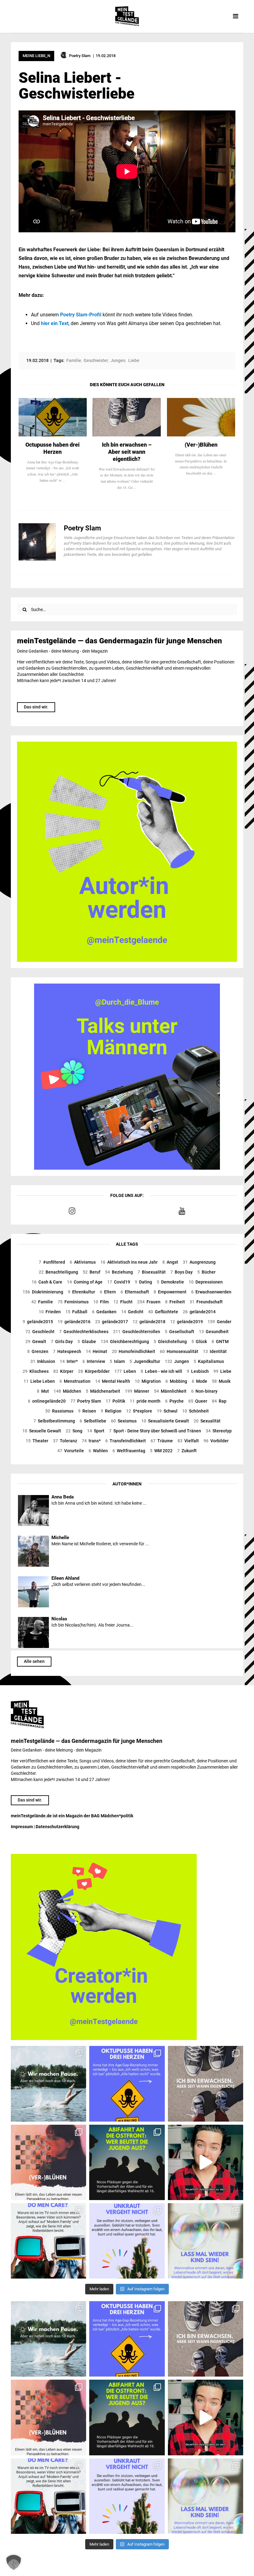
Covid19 (119, 1282)
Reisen (87, 1411)
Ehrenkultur (81, 1292)
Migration (148, 1381)
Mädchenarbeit (103, 1391)
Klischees (36, 1371)
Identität (215, 1351)
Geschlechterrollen (137, 1332)
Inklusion (43, 1361)
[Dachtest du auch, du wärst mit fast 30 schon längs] (206, 2162)
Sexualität (207, 1421)
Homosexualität (179, 1351)
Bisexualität (152, 1272)
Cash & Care (47, 1282)
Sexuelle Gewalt (42, 1431)
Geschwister (96, 360)
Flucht (123, 1302)
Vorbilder (216, 1441)
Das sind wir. (36, 707)
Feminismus (73, 1302)
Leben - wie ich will (161, 1371)
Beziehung (119, 1272)
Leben (125, 1371)
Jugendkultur (145, 1361)
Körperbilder (94, 1371)
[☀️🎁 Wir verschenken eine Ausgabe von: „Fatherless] (48, 2084)
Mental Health (113, 1381)
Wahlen (98, 1451)
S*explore (139, 1411)
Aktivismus (83, 1262)
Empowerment (170, 1292)
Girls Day (62, 1342)
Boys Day (182, 1272)
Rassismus (59, 1411)
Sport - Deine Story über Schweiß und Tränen (155, 1431)
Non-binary (204, 1391)
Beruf (92, 1272)
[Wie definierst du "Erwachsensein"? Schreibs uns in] (206, 2084)
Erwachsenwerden (211, 1292)
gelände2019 (186, 1322)
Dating (143, 1282)
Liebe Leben (39, 1381)
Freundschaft (206, 1302)
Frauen (149, 1302)
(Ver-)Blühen (201, 445)
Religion (111, 1411)
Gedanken (104, 1312)
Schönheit (195, 1411)
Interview (94, 1361)
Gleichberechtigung (125, 1342)
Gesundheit (214, 1332)
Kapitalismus (209, 1361)
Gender (219, 1322)
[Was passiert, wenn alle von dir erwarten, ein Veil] (127, 2241)
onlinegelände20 (47, 1401)
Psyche (174, 1401)
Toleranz (65, 1441)
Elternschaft (135, 1292)
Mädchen (67, 1391)
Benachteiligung (58, 1272)
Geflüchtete (163, 1312)
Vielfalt (188, 1441)
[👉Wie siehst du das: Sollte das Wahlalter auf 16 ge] (127, 2162)
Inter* (69, 1361)
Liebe (222, 1371)
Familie (42, 1302)
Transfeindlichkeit (126, 1441)
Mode (199, 1381)
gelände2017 (112, 1322)
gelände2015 (38, 1322)
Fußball (76, 1312)
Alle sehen (34, 1661)
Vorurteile (71, 1451)
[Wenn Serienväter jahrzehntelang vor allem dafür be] (48, 2241)
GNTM (220, 1342)
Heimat (96, 1351)
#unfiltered (52, 1262)
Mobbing (176, 1381)
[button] (14, 2562)
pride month (145, 1401)
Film (101, 1302)
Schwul (167, 1411)
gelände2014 (199, 1312)
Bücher (206, 1272)
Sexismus (124, 1421)
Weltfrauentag (129, 1451)
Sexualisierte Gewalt (165, 1421)
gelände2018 (149, 1322)
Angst (170, 1262)
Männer (137, 1391)
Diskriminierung (43, 1292)
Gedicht (132, 1312)
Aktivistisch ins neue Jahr (129, 1262)
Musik (221, 1381)
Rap (219, 1401)
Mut (43, 1391)
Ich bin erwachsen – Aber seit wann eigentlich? (127, 452)
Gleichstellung (170, 1342)
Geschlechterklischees (84, 1332)
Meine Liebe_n (36, 56)
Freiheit (175, 1302)
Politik (115, 1401)
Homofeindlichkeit (134, 1351)
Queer (198, 1401)
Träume (162, 1441)
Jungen (177, 1361)
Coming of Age (85, 1282)
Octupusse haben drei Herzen (53, 448)
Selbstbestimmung (54, 1421)
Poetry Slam (86, 1401)
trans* (91, 1441)
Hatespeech (67, 1351)
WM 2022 (161, 1451)
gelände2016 (74, 1322)
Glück (199, 1342)
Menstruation (75, 1381)
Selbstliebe (93, 1421)
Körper (63, 1371)
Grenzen (38, 1351)
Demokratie (170, 1282)
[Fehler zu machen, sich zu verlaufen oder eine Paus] (48, 2162)
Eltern (108, 1292)
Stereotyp (219, 1431)
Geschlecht (40, 1332)
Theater (37, 1441)
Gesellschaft (180, 1332)
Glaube (87, 1342)
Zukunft (187, 1451)
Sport (96, 1431)
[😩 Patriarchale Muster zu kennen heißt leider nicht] (127, 2084)
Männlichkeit (170, 1391)
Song (74, 1431)
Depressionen (206, 1282)
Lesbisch (198, 1371)
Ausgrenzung (199, 1262)
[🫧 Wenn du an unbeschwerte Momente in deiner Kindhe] (206, 2241)
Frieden (50, 1312)
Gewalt (36, 1342)
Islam (117, 1361)
